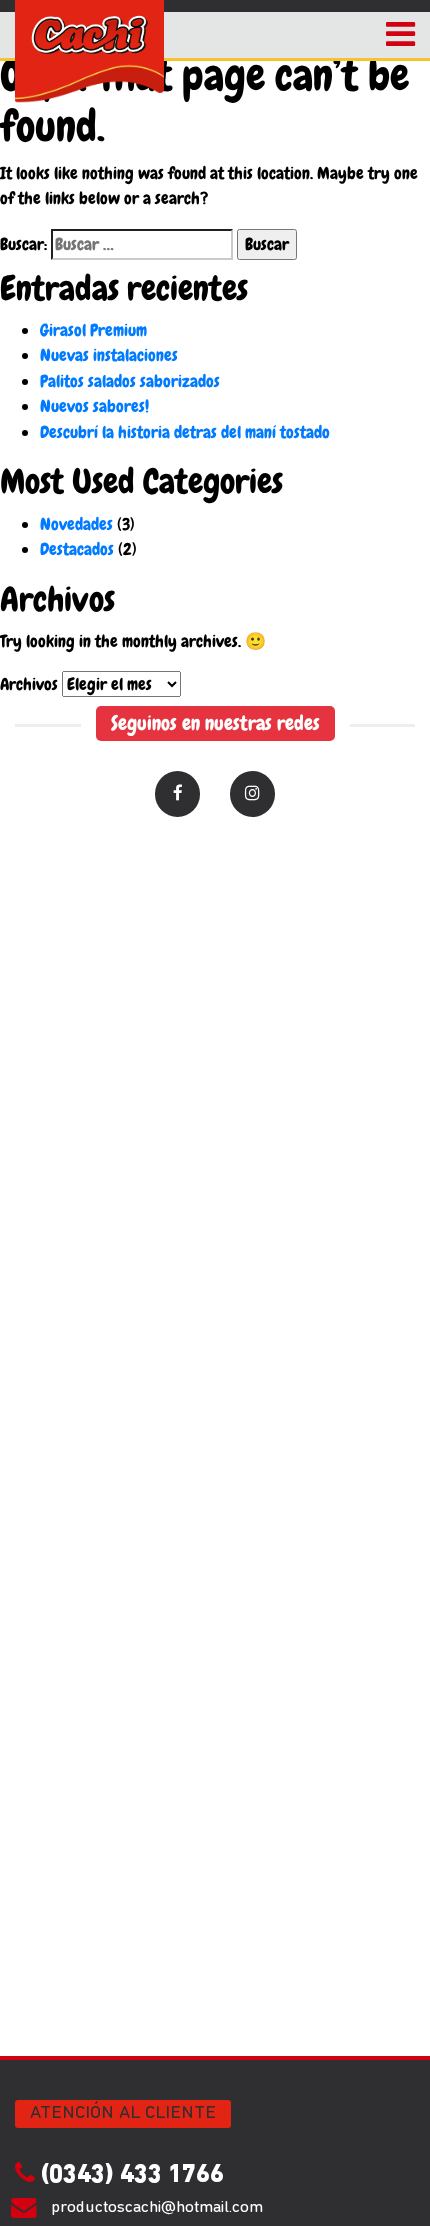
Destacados (77, 549)
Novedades (76, 524)
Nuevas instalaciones (109, 355)
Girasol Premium (93, 330)
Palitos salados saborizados (130, 381)
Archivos (29, 684)
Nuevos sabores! (94, 406)
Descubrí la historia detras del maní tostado (185, 432)
